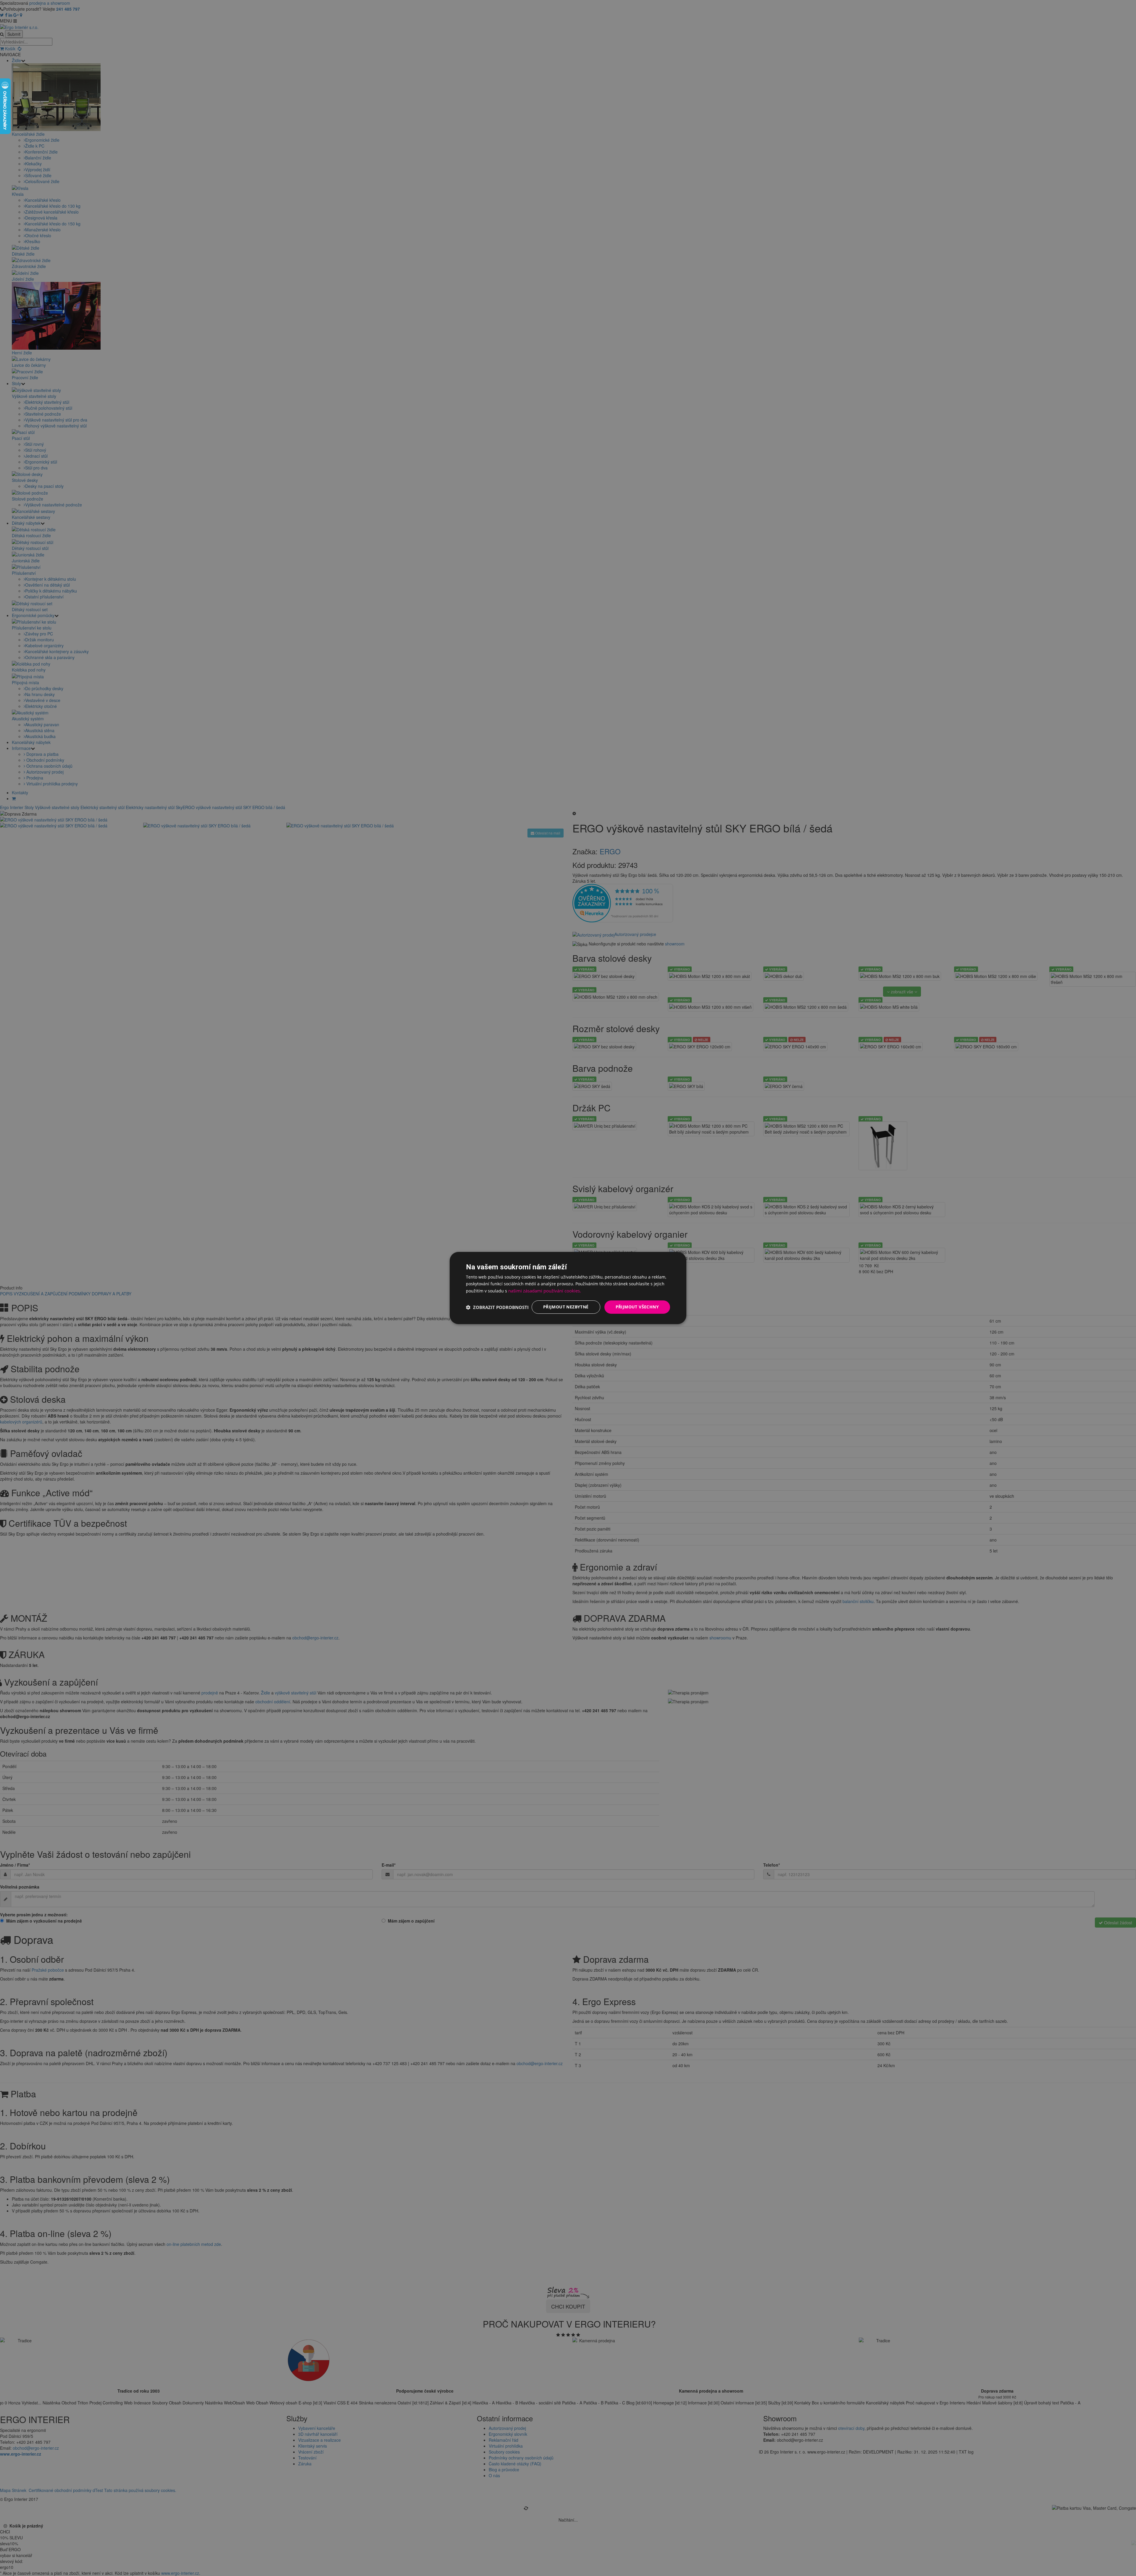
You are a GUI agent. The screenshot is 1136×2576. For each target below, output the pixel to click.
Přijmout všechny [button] (637, 1307)
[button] (497, 1307)
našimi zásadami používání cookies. (545, 1291)
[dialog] (568, 1288)
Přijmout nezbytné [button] (566, 1307)
